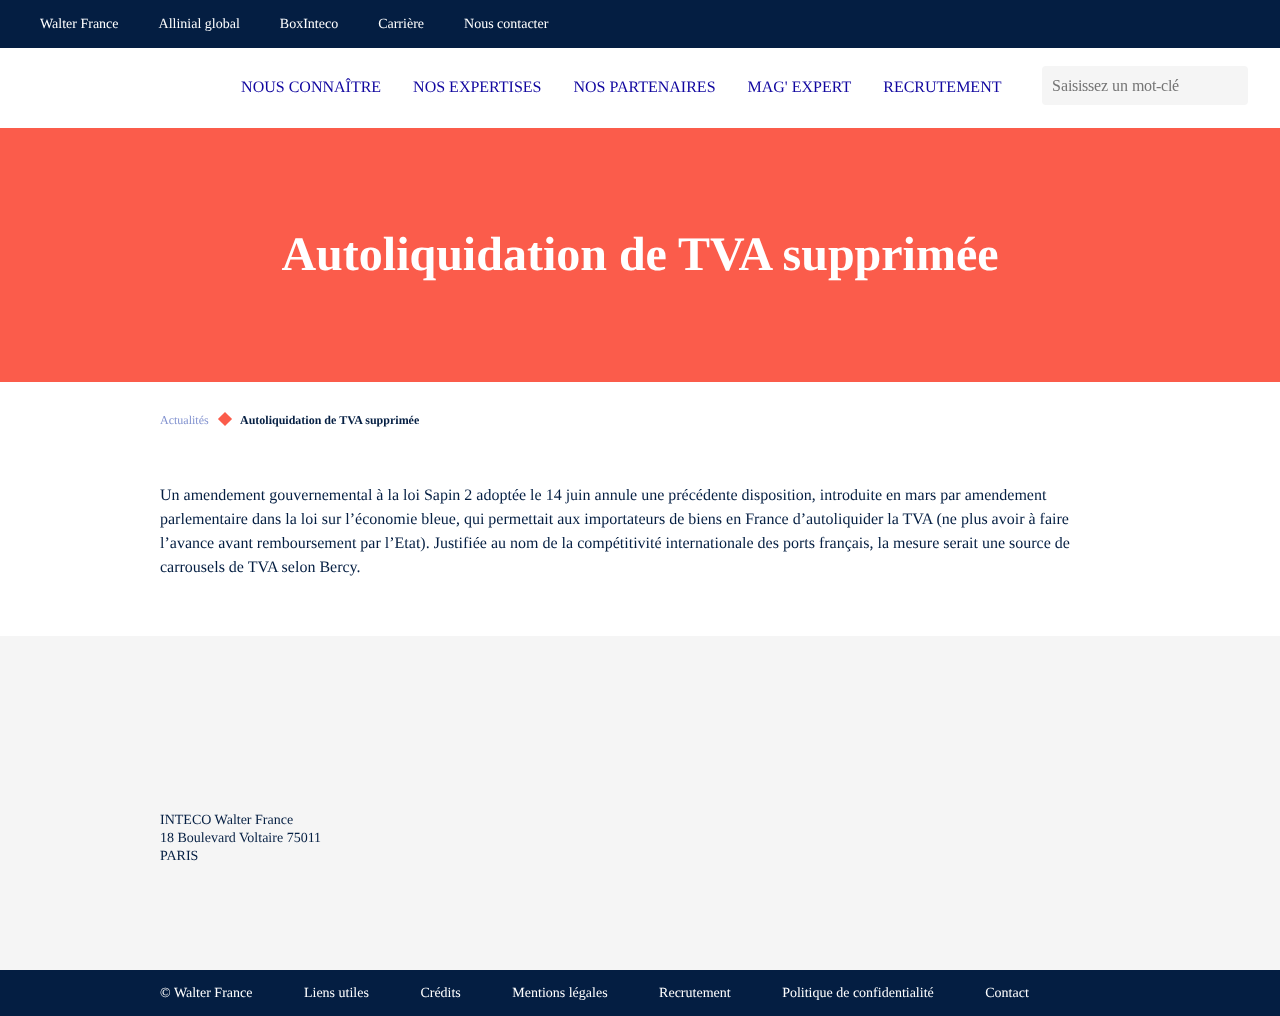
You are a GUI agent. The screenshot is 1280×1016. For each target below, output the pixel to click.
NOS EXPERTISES (477, 87)
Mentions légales (559, 993)
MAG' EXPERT (800, 87)
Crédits (440, 993)
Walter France (79, 24)
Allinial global (199, 24)
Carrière (401, 24)
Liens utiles (336, 993)
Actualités (184, 420)
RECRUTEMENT (942, 87)
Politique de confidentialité (858, 993)
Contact (1007, 993)
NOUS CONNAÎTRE (311, 87)
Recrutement (695, 993)
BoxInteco (309, 24)
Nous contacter (506, 24)
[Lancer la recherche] (1232, 85)
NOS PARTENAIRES (645, 87)
